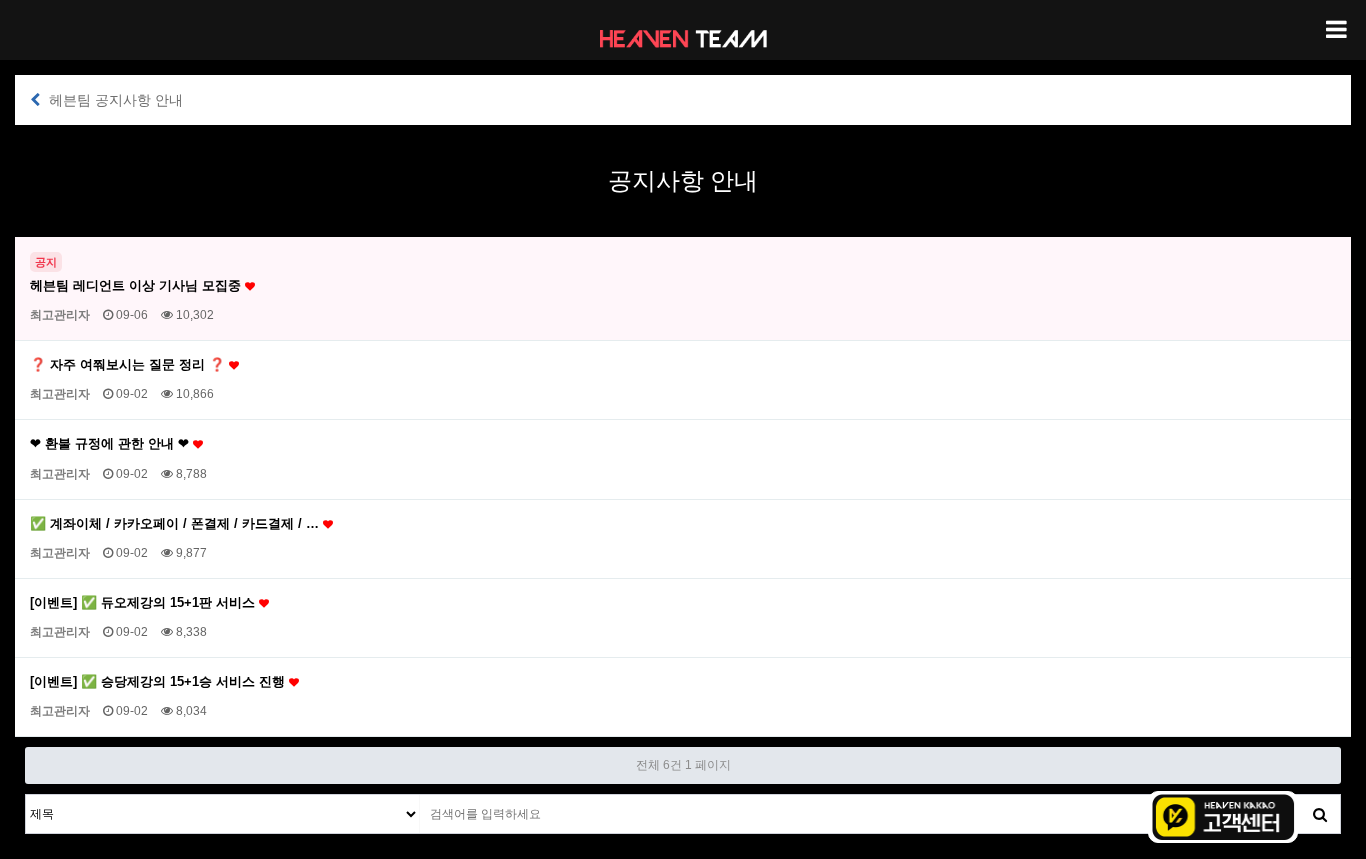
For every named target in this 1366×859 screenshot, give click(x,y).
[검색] (1320, 814)
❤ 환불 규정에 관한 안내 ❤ (111, 443)
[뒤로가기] (35, 100)
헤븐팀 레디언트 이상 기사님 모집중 (137, 285)
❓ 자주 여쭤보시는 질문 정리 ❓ (129, 364)
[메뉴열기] (1336, 30)
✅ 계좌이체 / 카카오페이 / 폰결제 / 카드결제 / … (176, 523)
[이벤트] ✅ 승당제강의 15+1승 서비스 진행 (159, 681)
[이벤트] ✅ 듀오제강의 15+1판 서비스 (144, 602)
